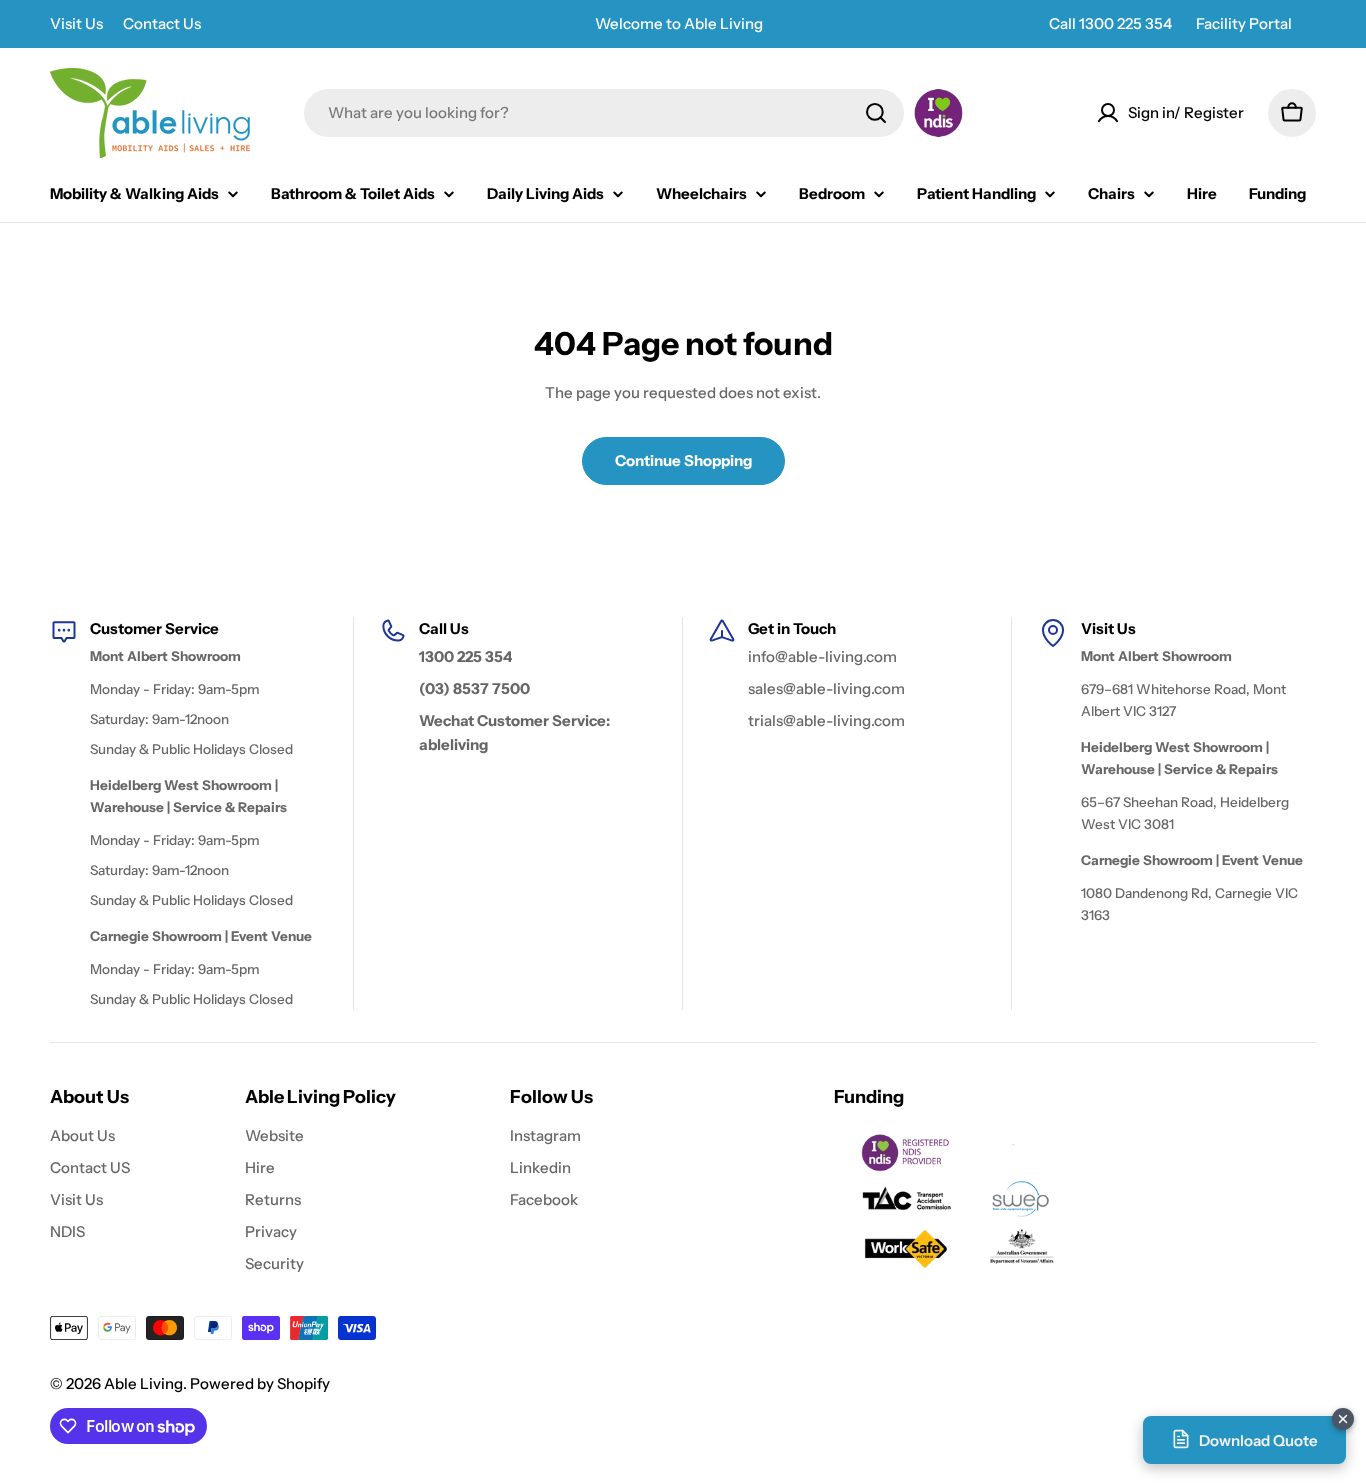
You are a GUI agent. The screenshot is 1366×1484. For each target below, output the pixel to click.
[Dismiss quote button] (1343, 1419)
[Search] (876, 113)
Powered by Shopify (260, 1383)
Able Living (143, 1383)
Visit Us (76, 23)
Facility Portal (1244, 23)
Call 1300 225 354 (1110, 23)
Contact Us (162, 23)
